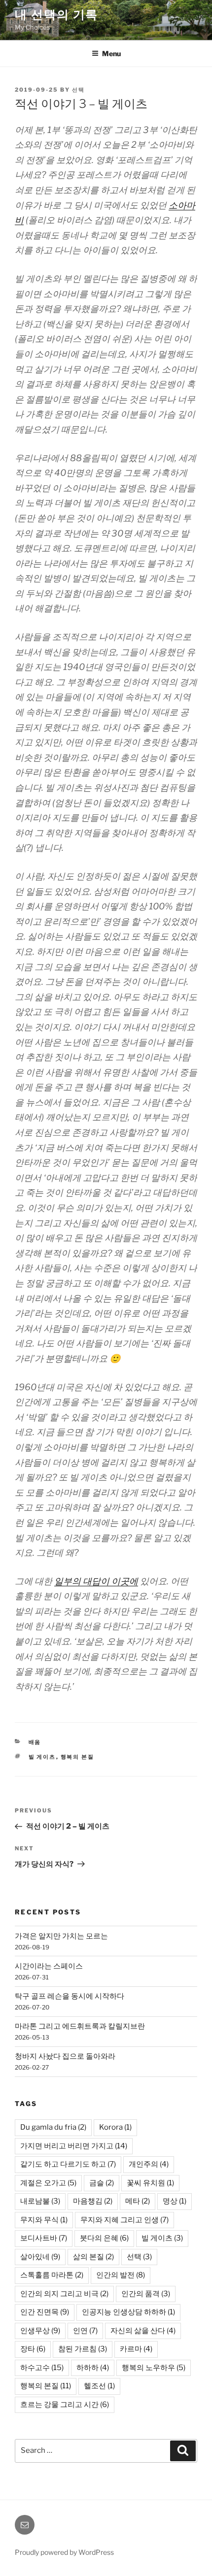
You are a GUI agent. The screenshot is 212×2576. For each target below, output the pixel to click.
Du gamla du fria (53, 2127)
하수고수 (42, 2368)
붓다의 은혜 (104, 2238)
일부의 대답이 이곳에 (96, 1581)
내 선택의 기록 (56, 15)
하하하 (93, 2368)
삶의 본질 (93, 2257)
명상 (175, 2201)
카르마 (136, 2349)
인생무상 (40, 2331)
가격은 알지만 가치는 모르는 (61, 1936)
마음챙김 (93, 2201)
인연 (85, 2331)
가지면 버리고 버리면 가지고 (74, 2146)
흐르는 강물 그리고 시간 (65, 2405)
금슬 (102, 2183)
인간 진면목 (45, 2312)
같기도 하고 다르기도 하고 (68, 2164)
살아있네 (40, 2257)
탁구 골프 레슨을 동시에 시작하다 (70, 1996)
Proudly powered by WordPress (64, 2552)
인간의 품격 (146, 2294)
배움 (35, 1742)
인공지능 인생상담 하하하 (128, 2312)
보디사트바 (44, 2238)
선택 (78, 90)
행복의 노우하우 (154, 2368)
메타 (138, 2201)
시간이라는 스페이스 (49, 1966)
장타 (33, 2349)
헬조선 (99, 2386)
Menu (111, 53)
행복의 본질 (78, 1757)
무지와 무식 (44, 2220)
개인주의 (149, 2164)
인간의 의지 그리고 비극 (64, 2294)
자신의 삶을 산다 (143, 2331)
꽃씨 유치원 (150, 2183)
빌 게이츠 (42, 1757)
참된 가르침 (83, 2349)
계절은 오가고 (48, 2183)
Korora (115, 2127)
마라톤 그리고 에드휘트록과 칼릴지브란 (80, 2026)
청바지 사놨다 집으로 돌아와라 (65, 2056)
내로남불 (40, 2201)
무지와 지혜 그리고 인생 (124, 2220)
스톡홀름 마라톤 (52, 2275)
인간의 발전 (121, 2275)
